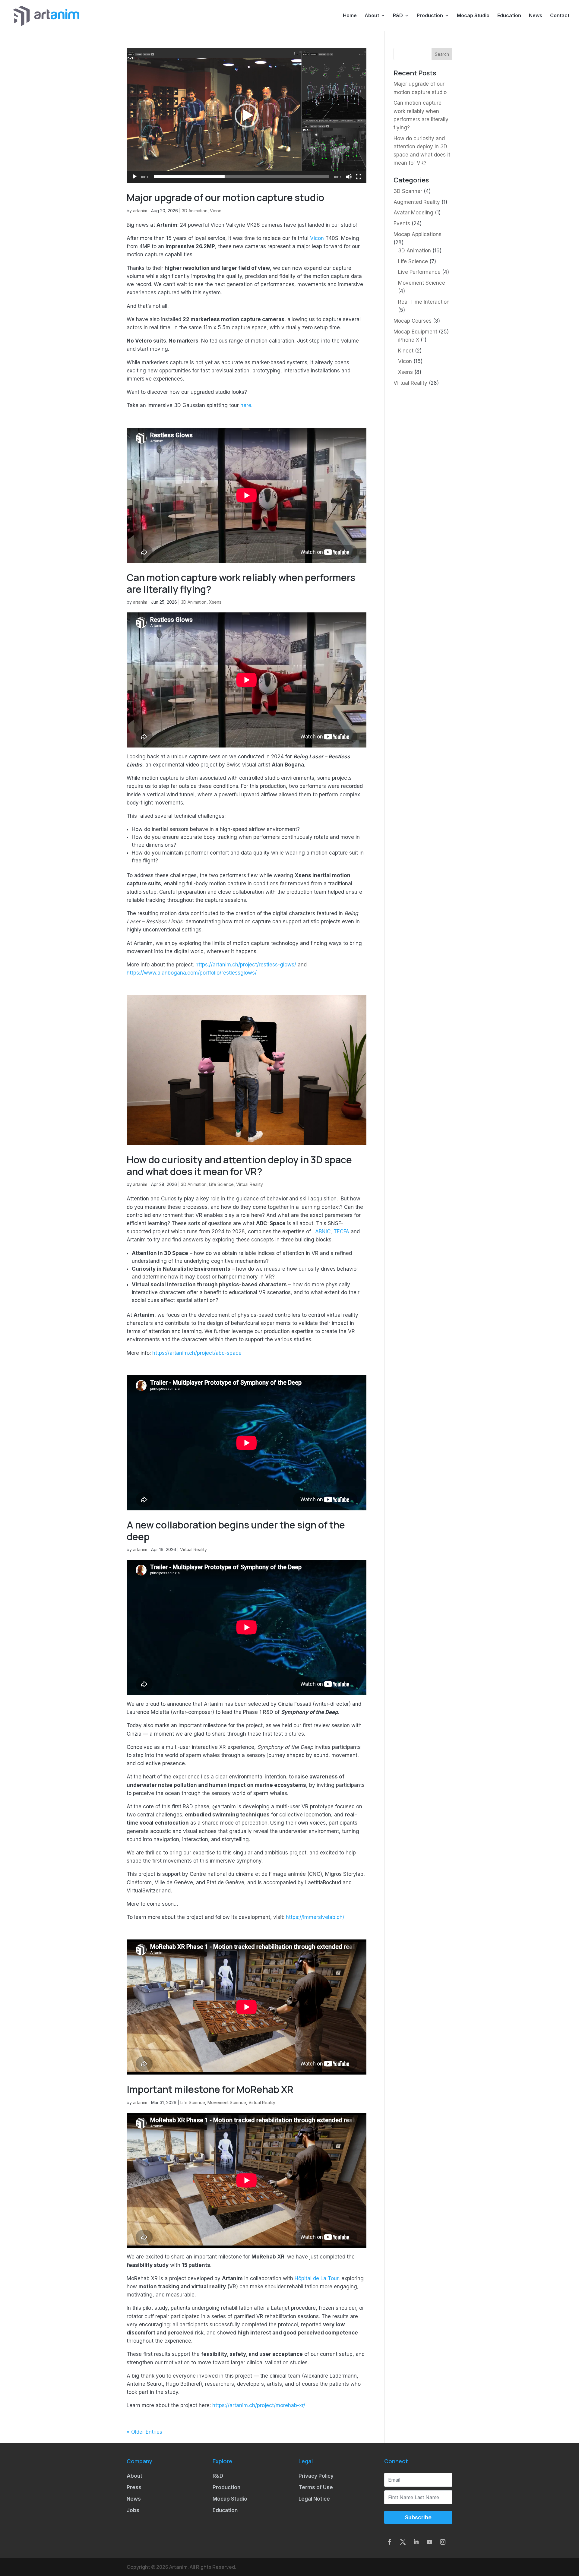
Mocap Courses (413, 321)
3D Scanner (408, 191)
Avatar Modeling (413, 213)
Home (350, 16)
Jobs (133, 2510)
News (536, 16)
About (372, 16)
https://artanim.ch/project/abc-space (197, 1353)
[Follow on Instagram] (443, 2542)
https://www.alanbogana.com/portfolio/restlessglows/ (192, 973)
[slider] (242, 177)
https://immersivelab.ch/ (315, 1917)
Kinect (406, 351)
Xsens (215, 602)
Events (402, 223)
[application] (247, 115)
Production (430, 16)
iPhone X (409, 340)
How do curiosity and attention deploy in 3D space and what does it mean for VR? (239, 1165)
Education (509, 16)
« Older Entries (144, 2432)
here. (246, 405)
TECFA (341, 1231)
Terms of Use (316, 2487)
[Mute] (349, 177)
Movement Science (227, 2102)
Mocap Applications (418, 234)
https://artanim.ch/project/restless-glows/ (246, 965)
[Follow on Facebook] (390, 2542)
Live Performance (419, 272)
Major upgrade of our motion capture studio (225, 198)
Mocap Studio (473, 16)
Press (134, 2487)
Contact (560, 16)
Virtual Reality (250, 1184)
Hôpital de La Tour (316, 2278)
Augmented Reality (417, 202)
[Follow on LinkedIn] (416, 2542)
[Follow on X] (403, 2542)
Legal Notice (314, 2499)
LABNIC (321, 1231)
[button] (247, 115)
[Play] (134, 177)
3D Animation (195, 211)
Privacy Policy (316, 2476)
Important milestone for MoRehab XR (210, 2089)
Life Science (221, 1184)
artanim (140, 211)
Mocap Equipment (415, 332)
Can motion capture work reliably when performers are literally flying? (241, 583)
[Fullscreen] (359, 177)
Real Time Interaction (424, 302)
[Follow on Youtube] (429, 2542)
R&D (398, 16)
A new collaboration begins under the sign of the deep (236, 1531)
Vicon (216, 211)
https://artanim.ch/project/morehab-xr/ (259, 2405)
